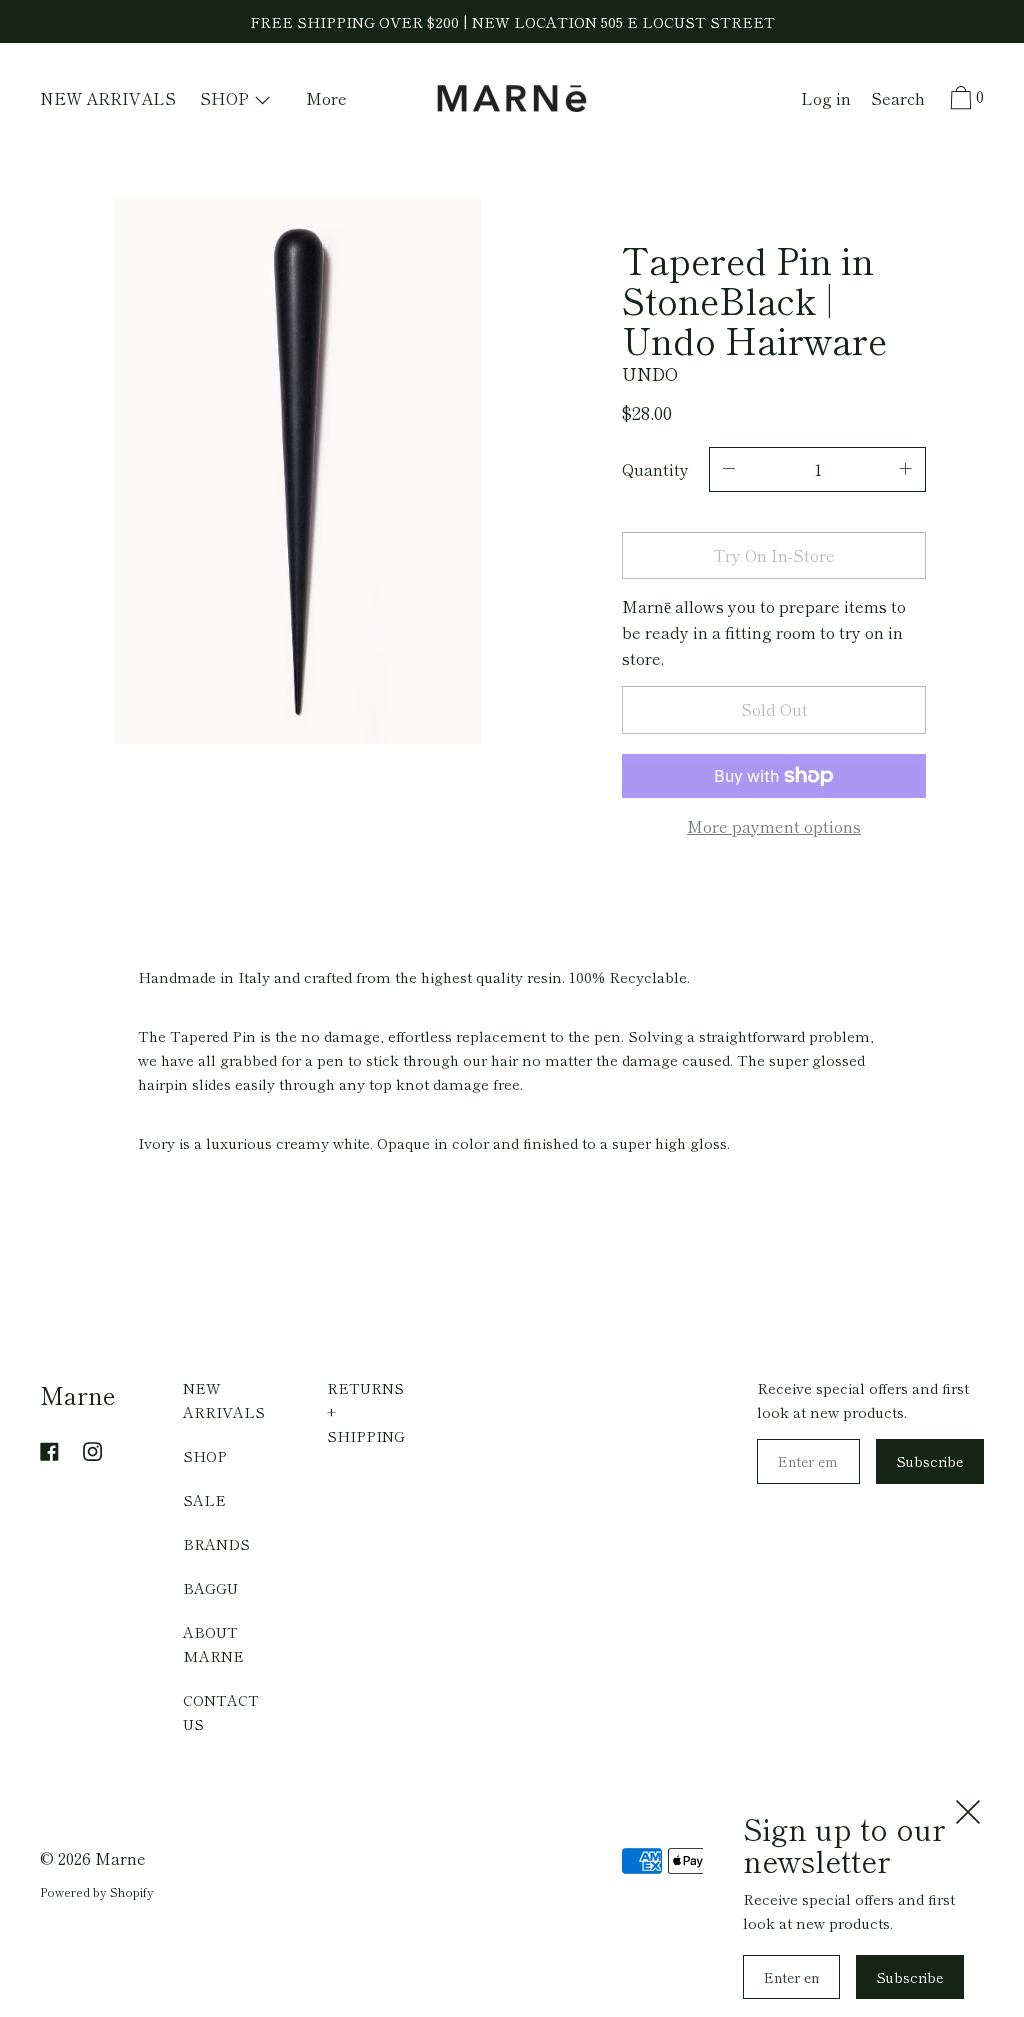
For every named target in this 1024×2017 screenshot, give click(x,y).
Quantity (655, 469)
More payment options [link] (774, 826)
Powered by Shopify (97, 1891)
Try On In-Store (774, 555)
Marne (78, 1394)
